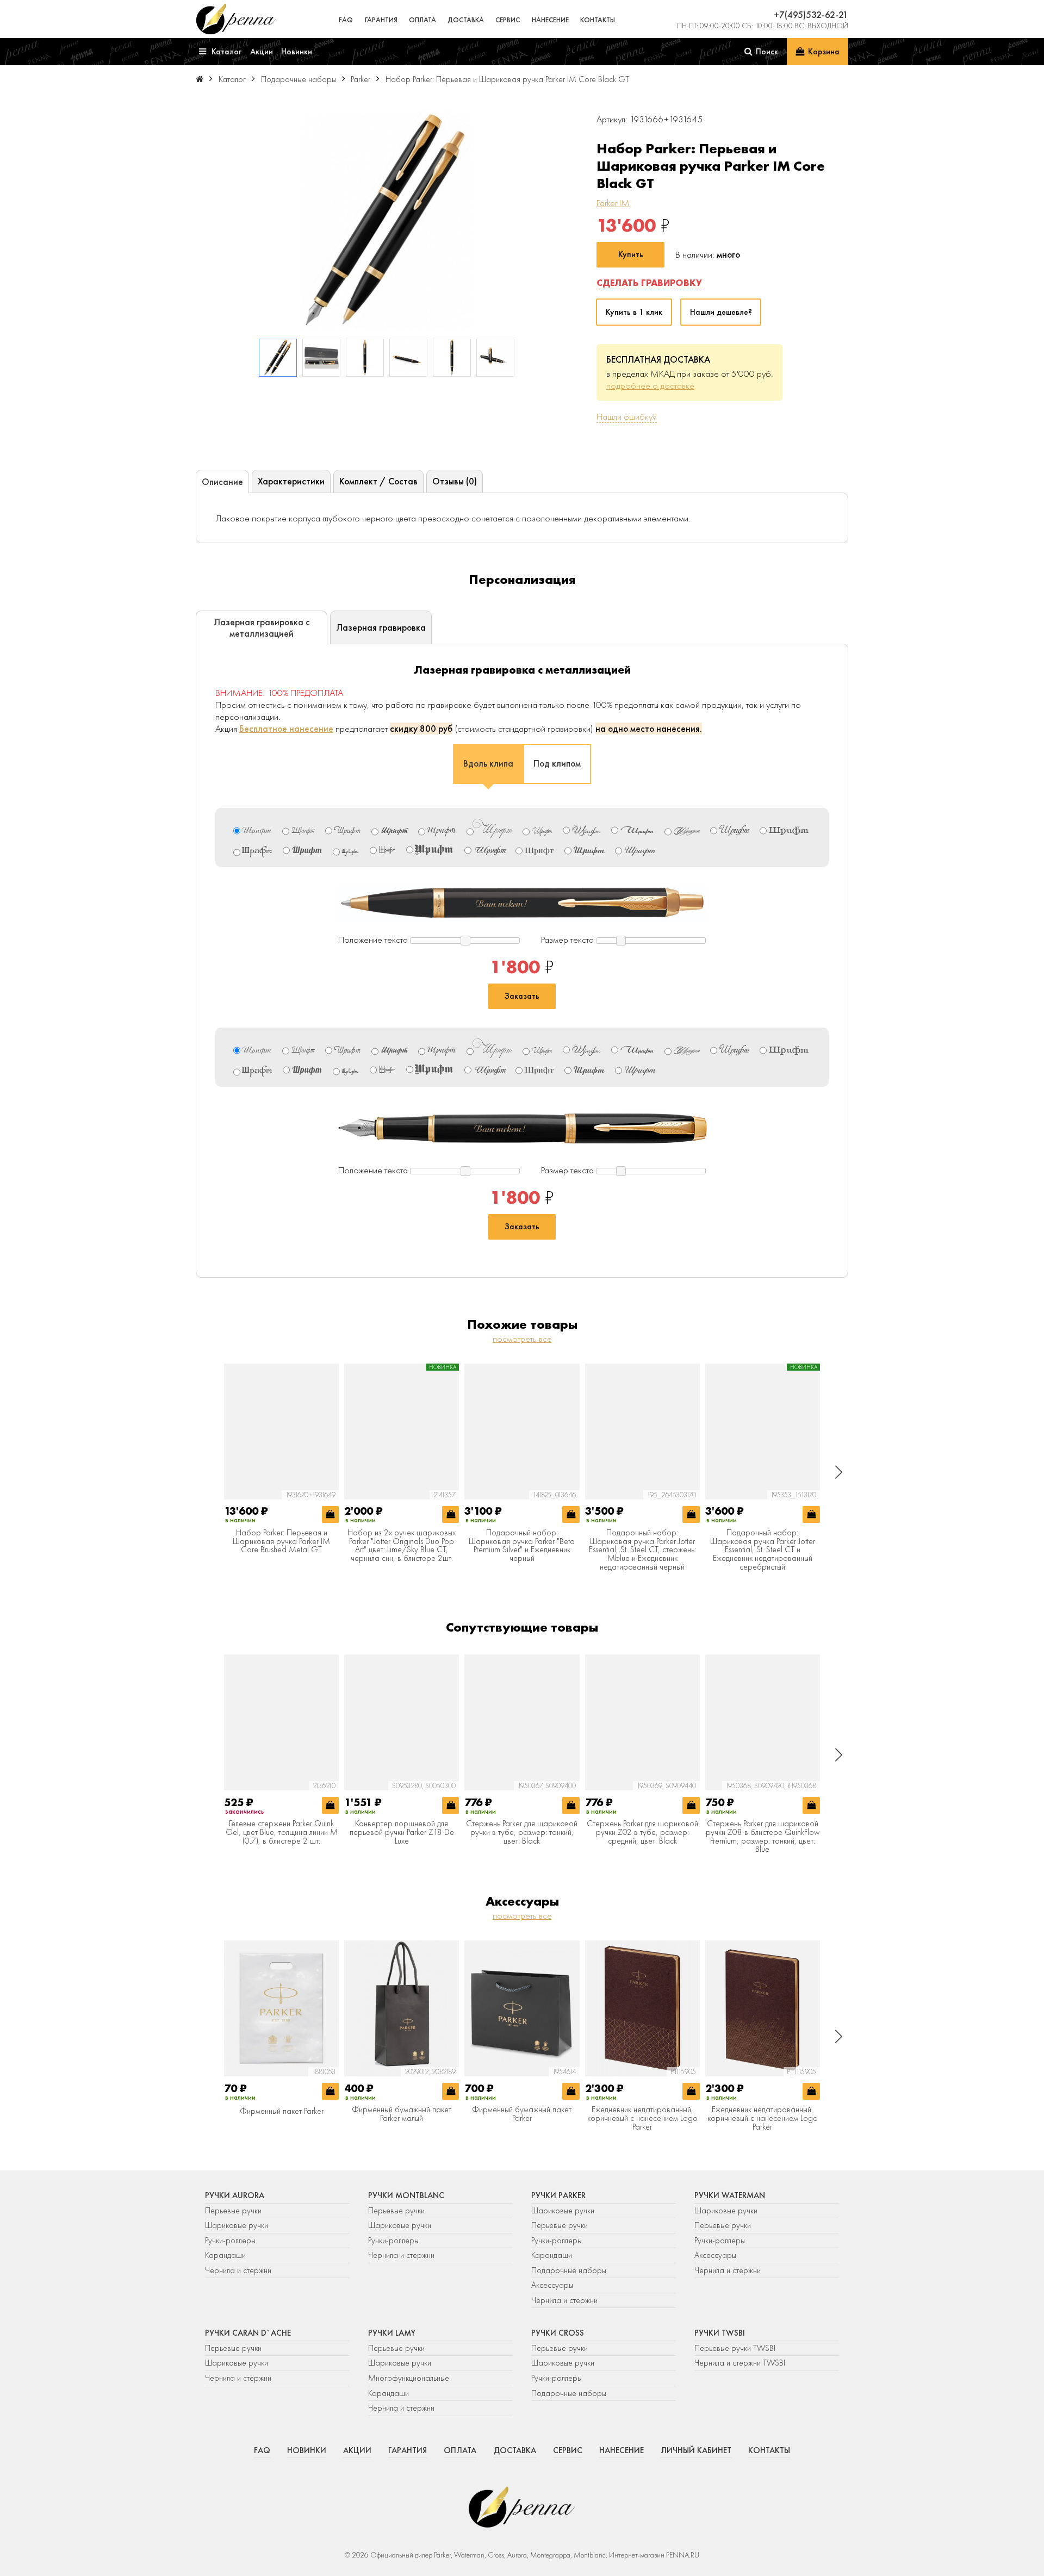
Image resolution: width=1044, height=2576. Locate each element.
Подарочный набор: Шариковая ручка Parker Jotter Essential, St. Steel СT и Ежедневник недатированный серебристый (763, 1550)
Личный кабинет (696, 2450)
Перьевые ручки (233, 2211)
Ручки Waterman (730, 2195)
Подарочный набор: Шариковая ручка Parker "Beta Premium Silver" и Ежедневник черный (522, 1546)
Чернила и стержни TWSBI (740, 2363)
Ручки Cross (558, 2333)
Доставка (466, 20)
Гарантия (381, 20)
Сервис (508, 20)
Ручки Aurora (235, 2195)
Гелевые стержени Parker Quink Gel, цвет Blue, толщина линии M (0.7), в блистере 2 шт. (282, 1833)
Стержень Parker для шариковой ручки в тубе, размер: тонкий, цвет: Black (522, 1833)
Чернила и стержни (238, 2270)
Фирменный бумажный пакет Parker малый (402, 2114)
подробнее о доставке (650, 385)
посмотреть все (522, 1339)
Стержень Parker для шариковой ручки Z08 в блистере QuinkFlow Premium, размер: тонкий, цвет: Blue (763, 1837)
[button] (839, 1472)
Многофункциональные (410, 2378)
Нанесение (550, 20)
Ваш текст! (502, 904)
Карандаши (225, 2255)
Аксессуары (552, 2285)
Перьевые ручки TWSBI (735, 2348)
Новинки (307, 2450)
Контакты (598, 20)
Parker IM (613, 203)
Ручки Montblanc (406, 2195)
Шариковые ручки (237, 2225)
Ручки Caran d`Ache (248, 2333)
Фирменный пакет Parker (282, 2112)
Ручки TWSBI (720, 2333)
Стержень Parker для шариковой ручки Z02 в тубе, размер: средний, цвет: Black (642, 1833)
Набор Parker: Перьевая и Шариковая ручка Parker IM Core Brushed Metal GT (281, 1542)
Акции (357, 2450)
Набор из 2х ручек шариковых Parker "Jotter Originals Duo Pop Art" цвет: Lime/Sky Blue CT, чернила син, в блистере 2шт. (402, 1546)
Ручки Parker (558, 2195)
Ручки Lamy (392, 2333)
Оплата (422, 20)
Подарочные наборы (569, 2270)
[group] (387, 221)
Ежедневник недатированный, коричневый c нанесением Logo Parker (642, 2118)
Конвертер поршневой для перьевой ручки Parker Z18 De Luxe (402, 1833)
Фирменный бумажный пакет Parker (522, 2114)
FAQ (346, 20)
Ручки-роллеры (230, 2241)
